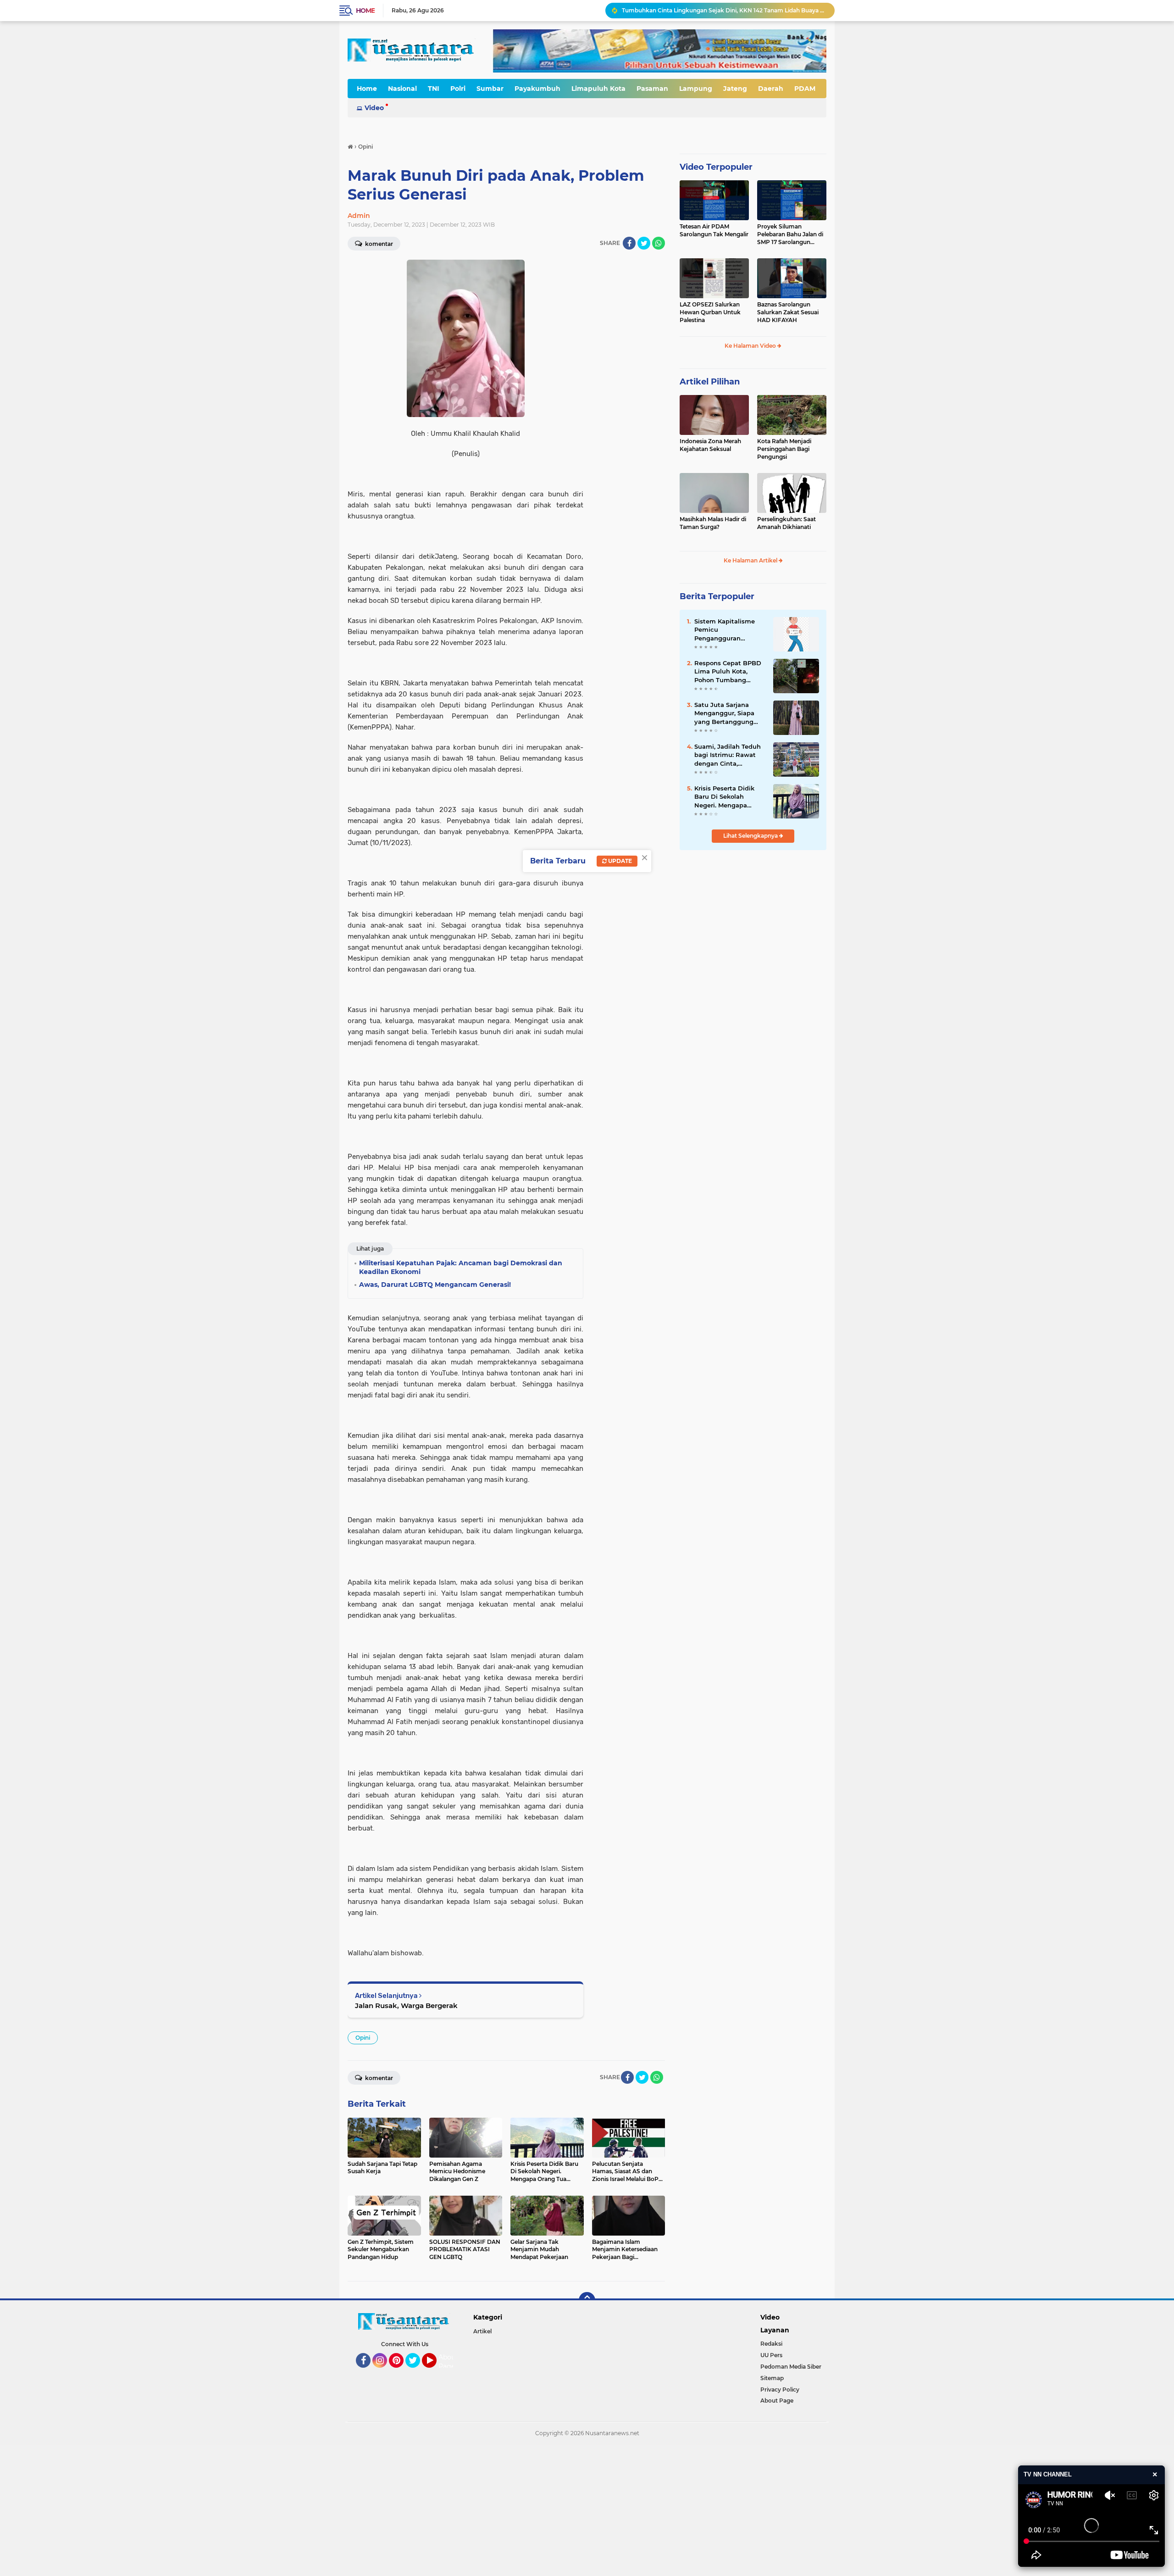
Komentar (378, 244)
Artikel (482, 2331)
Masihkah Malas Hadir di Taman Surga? (713, 523)
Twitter (417, 2372)
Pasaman (652, 89)
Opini (363, 2038)
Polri (458, 89)
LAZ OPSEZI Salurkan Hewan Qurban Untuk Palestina (710, 312)
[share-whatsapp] (659, 243)
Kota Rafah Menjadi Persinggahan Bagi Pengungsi (784, 449)
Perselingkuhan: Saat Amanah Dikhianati (786, 523)
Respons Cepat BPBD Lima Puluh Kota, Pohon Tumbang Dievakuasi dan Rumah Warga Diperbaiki (728, 672)
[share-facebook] (629, 243)
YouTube (435, 2372)
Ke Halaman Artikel (751, 560)
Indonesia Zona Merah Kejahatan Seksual (710, 445)
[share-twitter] (644, 243)
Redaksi (771, 2344)
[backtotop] (587, 2300)
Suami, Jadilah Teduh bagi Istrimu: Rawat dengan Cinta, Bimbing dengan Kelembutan (728, 755)
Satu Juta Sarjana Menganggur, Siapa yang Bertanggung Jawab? (724, 713)
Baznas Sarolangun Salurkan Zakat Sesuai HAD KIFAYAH (788, 312)
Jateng (735, 89)
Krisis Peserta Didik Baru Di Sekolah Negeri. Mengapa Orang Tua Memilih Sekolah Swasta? (724, 797)
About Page (448, 2362)
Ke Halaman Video (751, 346)
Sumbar (490, 89)
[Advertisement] (275, 2509)
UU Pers (771, 2355)
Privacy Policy (780, 2390)
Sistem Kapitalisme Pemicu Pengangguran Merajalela (725, 630)
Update (619, 861)
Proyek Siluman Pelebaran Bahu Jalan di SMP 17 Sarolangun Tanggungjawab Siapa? (790, 234)
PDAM (805, 89)
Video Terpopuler (716, 167)
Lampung (696, 89)
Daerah (771, 89)
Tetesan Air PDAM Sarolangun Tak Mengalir (714, 230)
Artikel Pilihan (710, 382)
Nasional (402, 89)
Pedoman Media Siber (791, 2367)
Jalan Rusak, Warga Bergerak (406, 2006)
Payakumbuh (537, 89)
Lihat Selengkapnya (751, 836)
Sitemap (772, 2378)
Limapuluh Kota (598, 89)
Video (374, 108)
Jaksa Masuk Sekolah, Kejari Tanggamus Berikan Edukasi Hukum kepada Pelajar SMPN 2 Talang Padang (724, 10)
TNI (434, 89)
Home (365, 11)
